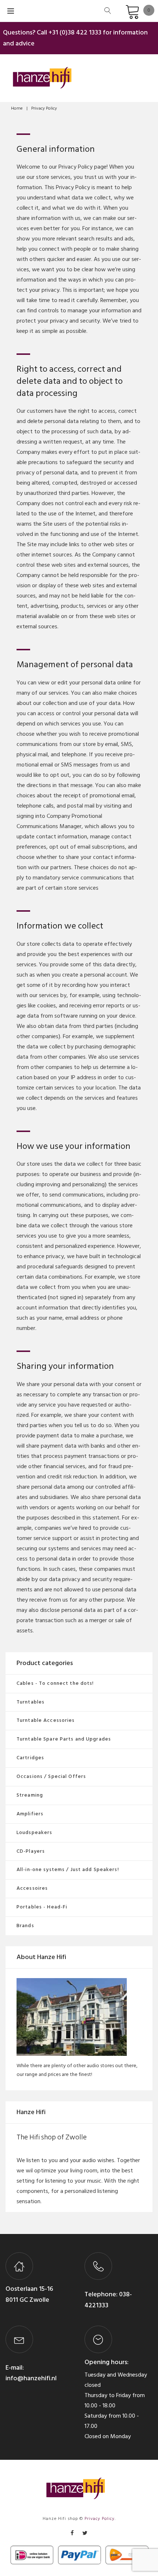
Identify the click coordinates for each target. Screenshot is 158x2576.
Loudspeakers (34, 1832)
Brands (25, 1925)
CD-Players (31, 1851)
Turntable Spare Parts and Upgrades (64, 1739)
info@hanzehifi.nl (31, 2378)
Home (17, 108)
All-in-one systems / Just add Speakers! (68, 1869)
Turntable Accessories (46, 1720)
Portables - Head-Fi (42, 1907)
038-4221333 (108, 2300)
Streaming (30, 1795)
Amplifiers (30, 1814)
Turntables (30, 1702)
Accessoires (32, 1888)
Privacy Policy (100, 2519)
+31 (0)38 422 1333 (75, 32)
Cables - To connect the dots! (55, 1683)
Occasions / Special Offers (51, 1776)
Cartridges (30, 1758)
